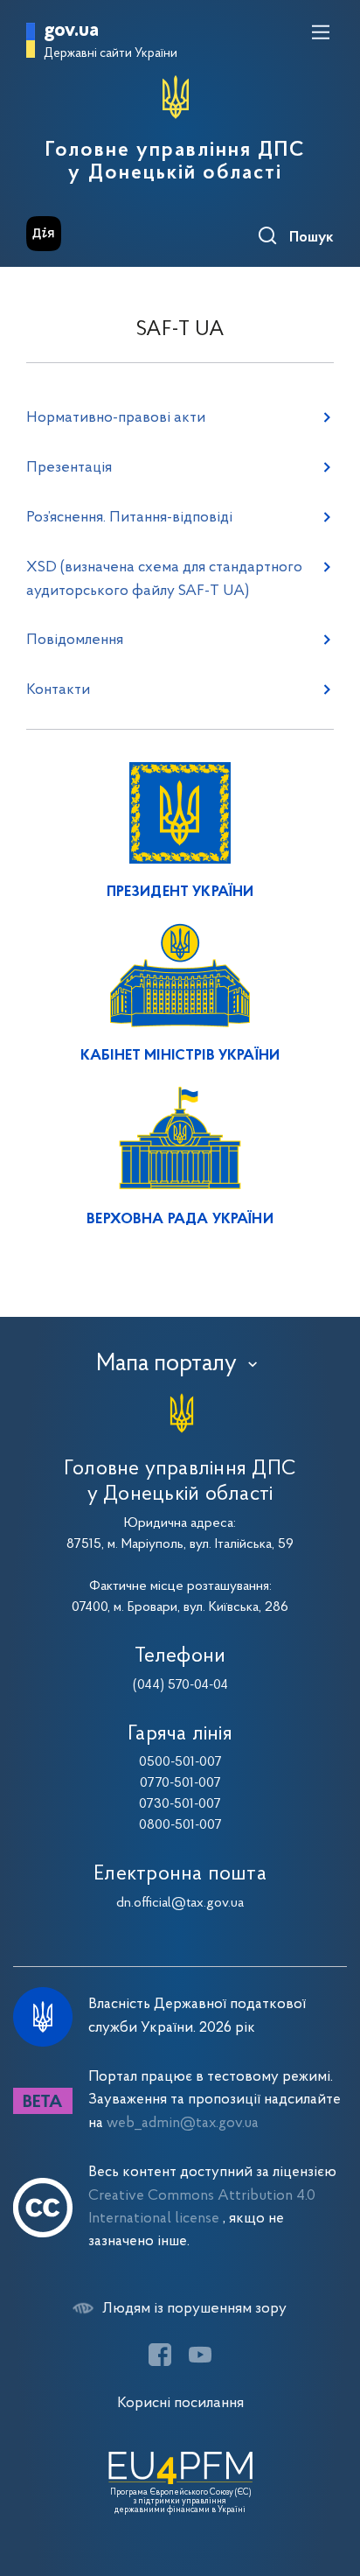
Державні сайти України (111, 54)
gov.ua (71, 31)
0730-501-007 (180, 1804)
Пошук (312, 238)
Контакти (58, 690)
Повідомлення (75, 640)
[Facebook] (160, 2355)
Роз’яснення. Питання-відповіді (129, 518)
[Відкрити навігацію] (321, 32)
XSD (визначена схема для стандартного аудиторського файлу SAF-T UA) (164, 579)
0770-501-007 (180, 1783)
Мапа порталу (166, 1364)
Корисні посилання (180, 2403)
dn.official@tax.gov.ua (180, 1903)
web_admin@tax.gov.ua (183, 2123)
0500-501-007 (180, 1762)
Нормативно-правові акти (116, 418)
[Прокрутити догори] (329, 2480)
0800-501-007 (180, 1825)
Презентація (69, 468)
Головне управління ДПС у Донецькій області (175, 162)
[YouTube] (200, 2355)
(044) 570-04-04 (180, 1685)
